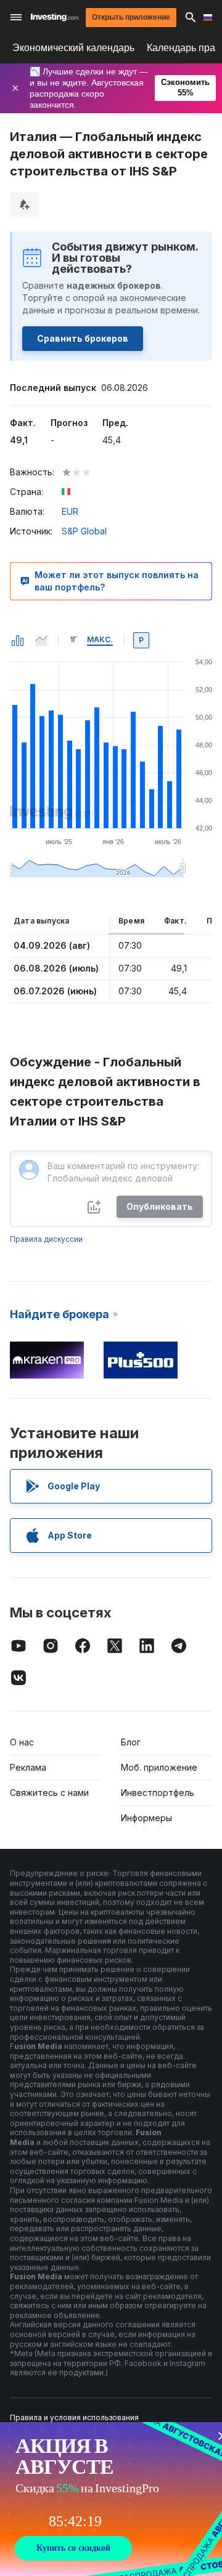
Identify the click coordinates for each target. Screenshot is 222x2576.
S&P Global (84, 531)
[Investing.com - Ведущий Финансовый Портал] (55, 17)
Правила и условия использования (74, 2417)
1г (73, 639)
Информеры (146, 1818)
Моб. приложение (159, 1767)
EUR (70, 511)
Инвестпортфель (158, 1793)
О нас (22, 1742)
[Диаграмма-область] (41, 640)
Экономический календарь (73, 48)
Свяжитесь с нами (49, 1793)
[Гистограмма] (18, 640)
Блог (131, 1742)
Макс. (100, 639)
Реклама (28, 1767)
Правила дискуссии (46, 1239)
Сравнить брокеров (83, 338)
